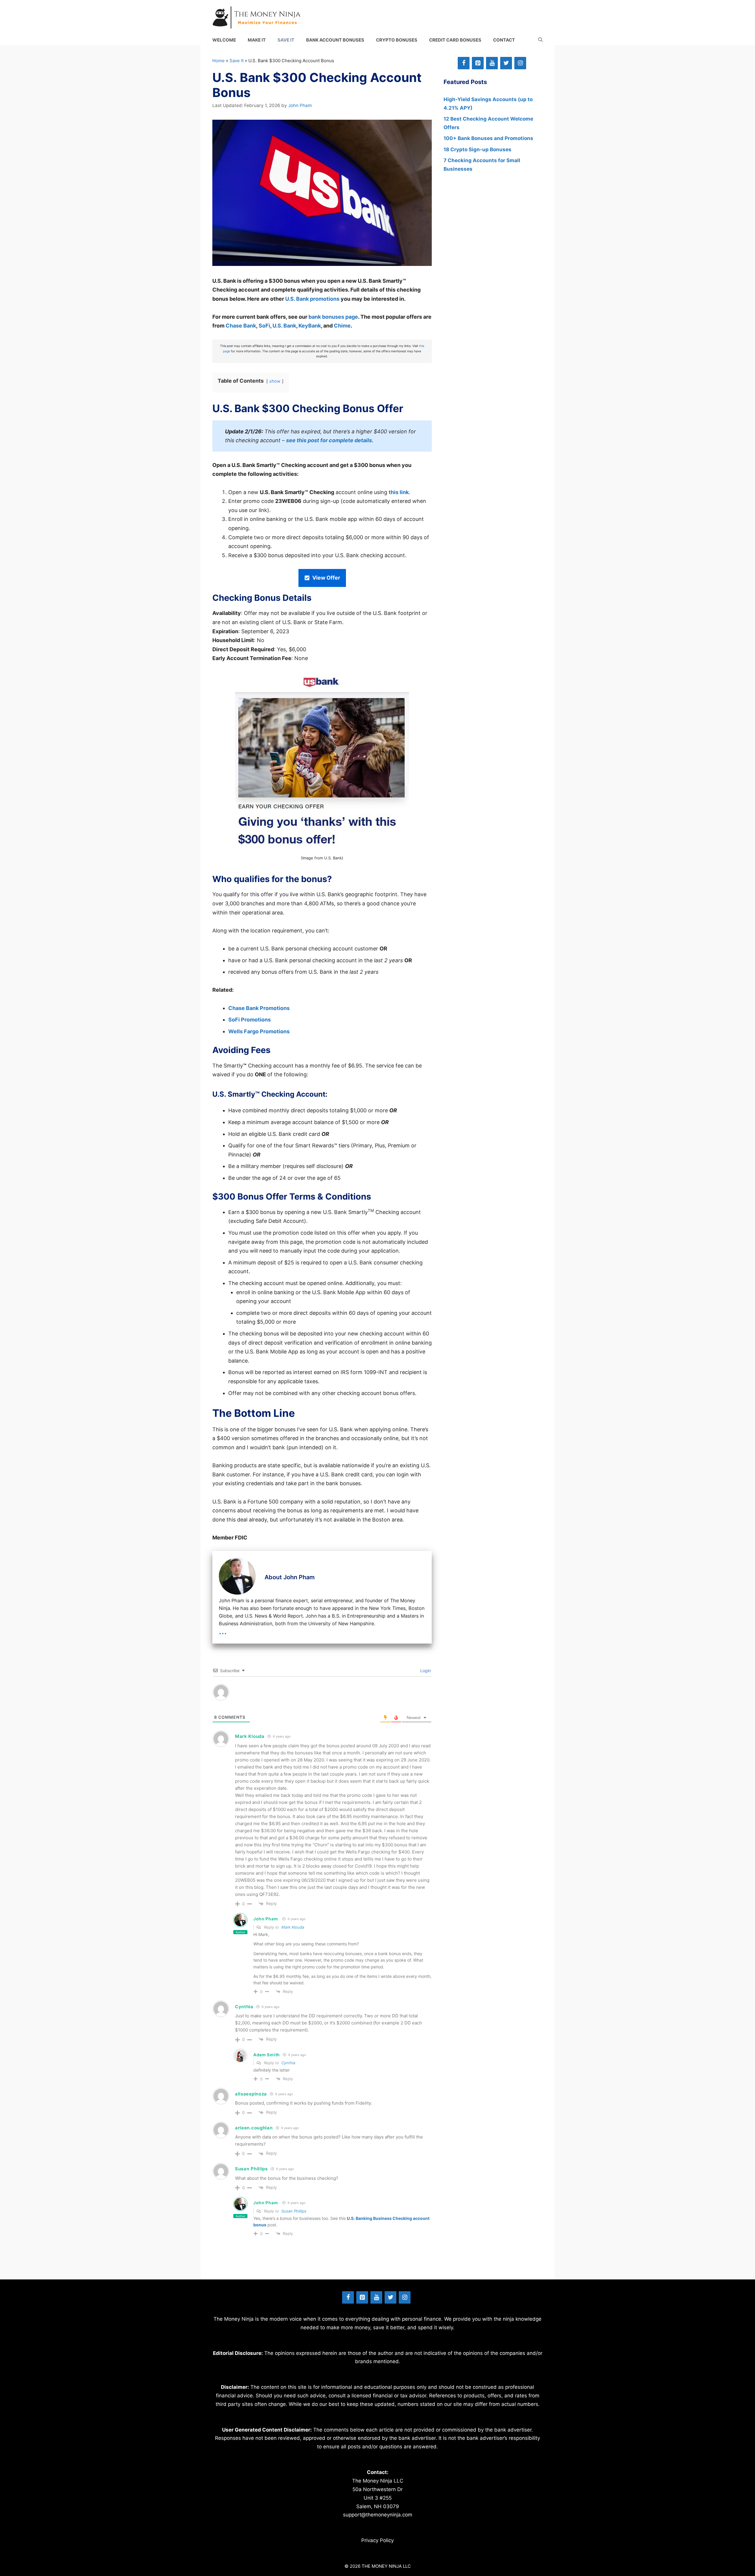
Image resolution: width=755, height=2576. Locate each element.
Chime (342, 326)
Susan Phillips (294, 2211)
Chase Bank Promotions (259, 1008)
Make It (257, 40)
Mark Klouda (293, 1927)
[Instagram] (520, 63)
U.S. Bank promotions (312, 299)
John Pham (266, 1919)
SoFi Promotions (250, 1020)
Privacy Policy (377, 2540)
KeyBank (310, 326)
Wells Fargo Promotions (259, 1031)
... (223, 1631)
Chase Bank (241, 326)
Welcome (224, 40)
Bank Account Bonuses (335, 40)
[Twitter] (506, 63)
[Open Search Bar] (540, 40)
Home (219, 61)
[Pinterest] (478, 63)
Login (425, 1671)
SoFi (264, 326)
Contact (504, 40)
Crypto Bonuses (397, 40)
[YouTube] (492, 63)
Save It (286, 40)
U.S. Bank (284, 326)
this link (399, 492)
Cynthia (288, 2063)
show (275, 381)
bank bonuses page (333, 317)
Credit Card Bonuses (455, 40)
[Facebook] (464, 63)
